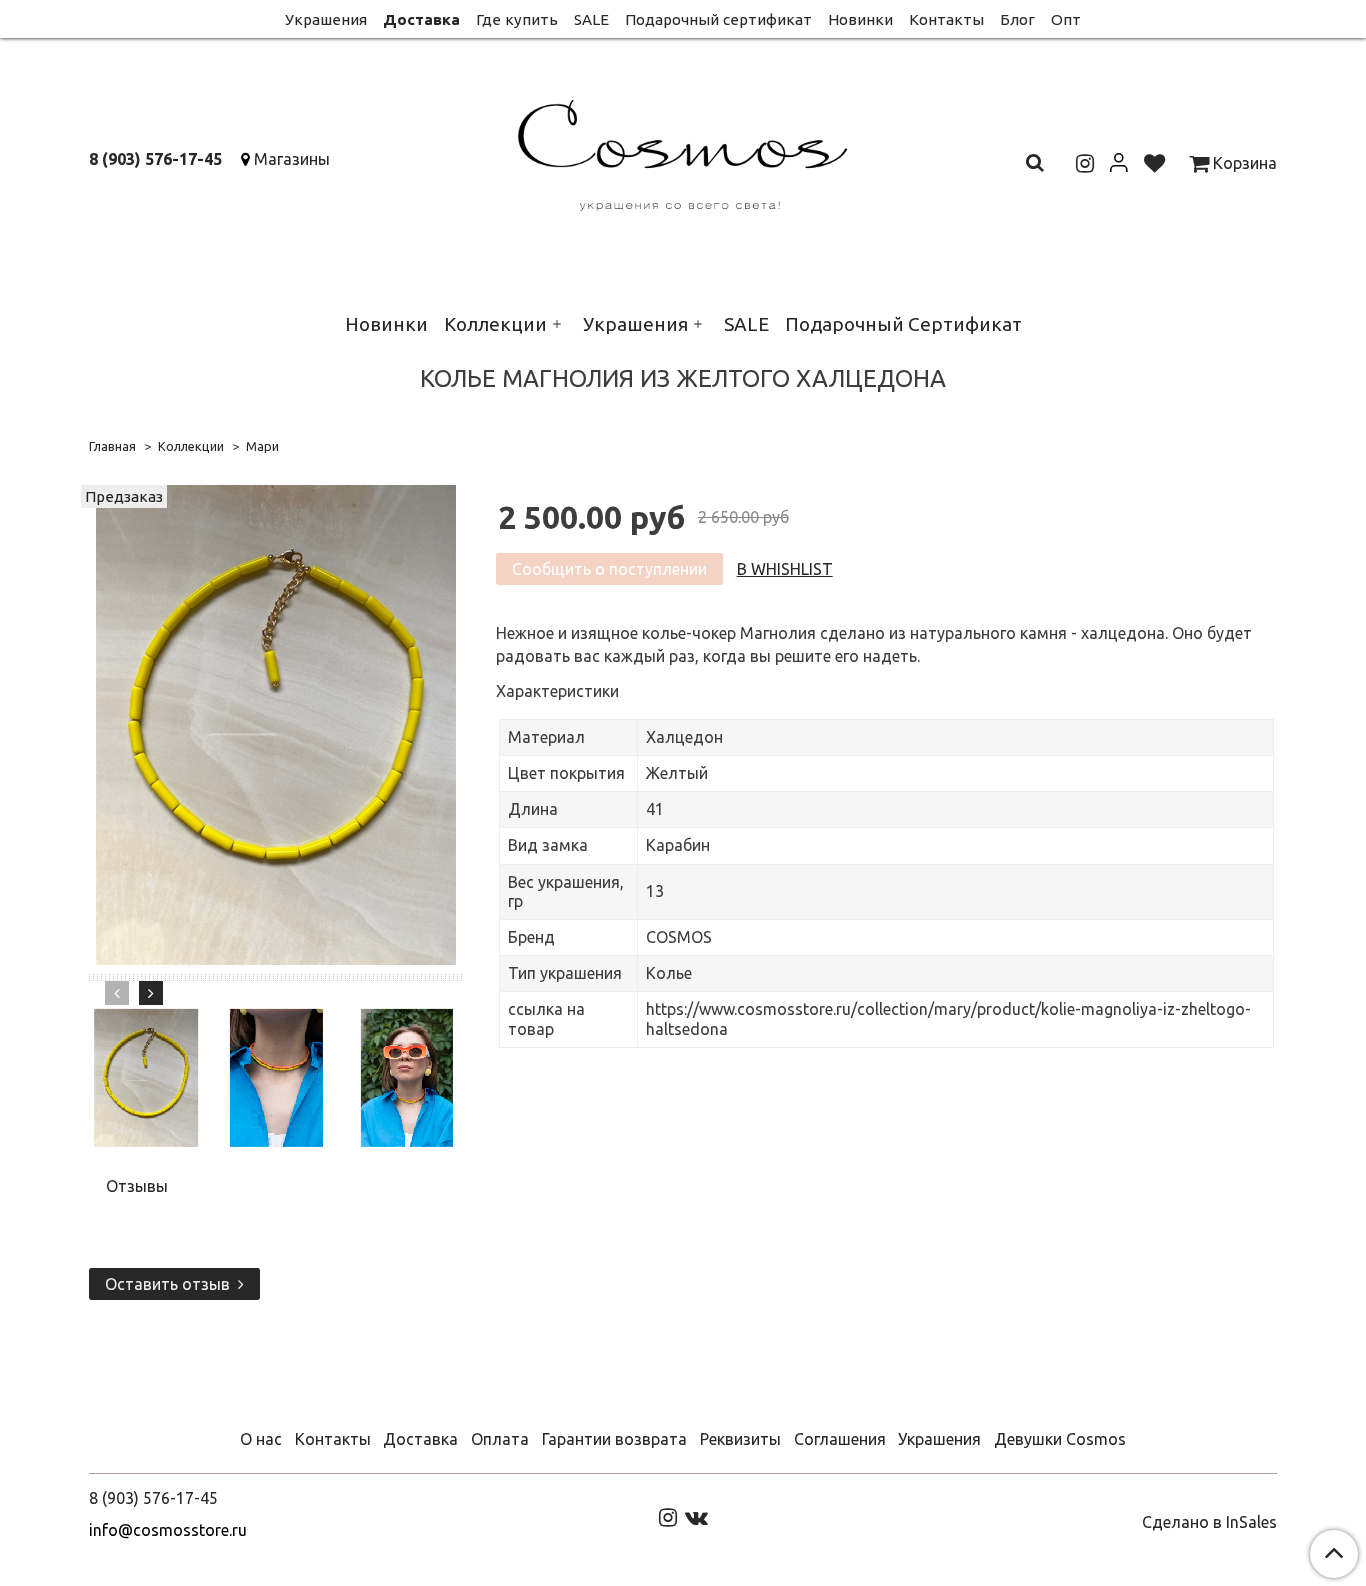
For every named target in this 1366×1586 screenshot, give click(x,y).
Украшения (326, 19)
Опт (1066, 19)
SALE (591, 19)
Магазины (292, 159)
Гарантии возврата (614, 1439)
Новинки (860, 19)
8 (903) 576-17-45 (155, 159)
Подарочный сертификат (718, 19)
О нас (261, 1439)
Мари (262, 446)
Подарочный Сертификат (903, 324)
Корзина (1243, 163)
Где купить (517, 19)
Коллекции (495, 324)
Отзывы (137, 1186)
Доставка (421, 19)
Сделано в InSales (1209, 1522)
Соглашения (840, 1439)
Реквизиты (740, 1439)
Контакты (946, 19)
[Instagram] (668, 1516)
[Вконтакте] (696, 1516)
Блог (1017, 19)
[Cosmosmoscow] (683, 151)
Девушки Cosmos (1060, 1439)
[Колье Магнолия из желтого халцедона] (276, 723)
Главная (112, 446)
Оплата (500, 1439)
